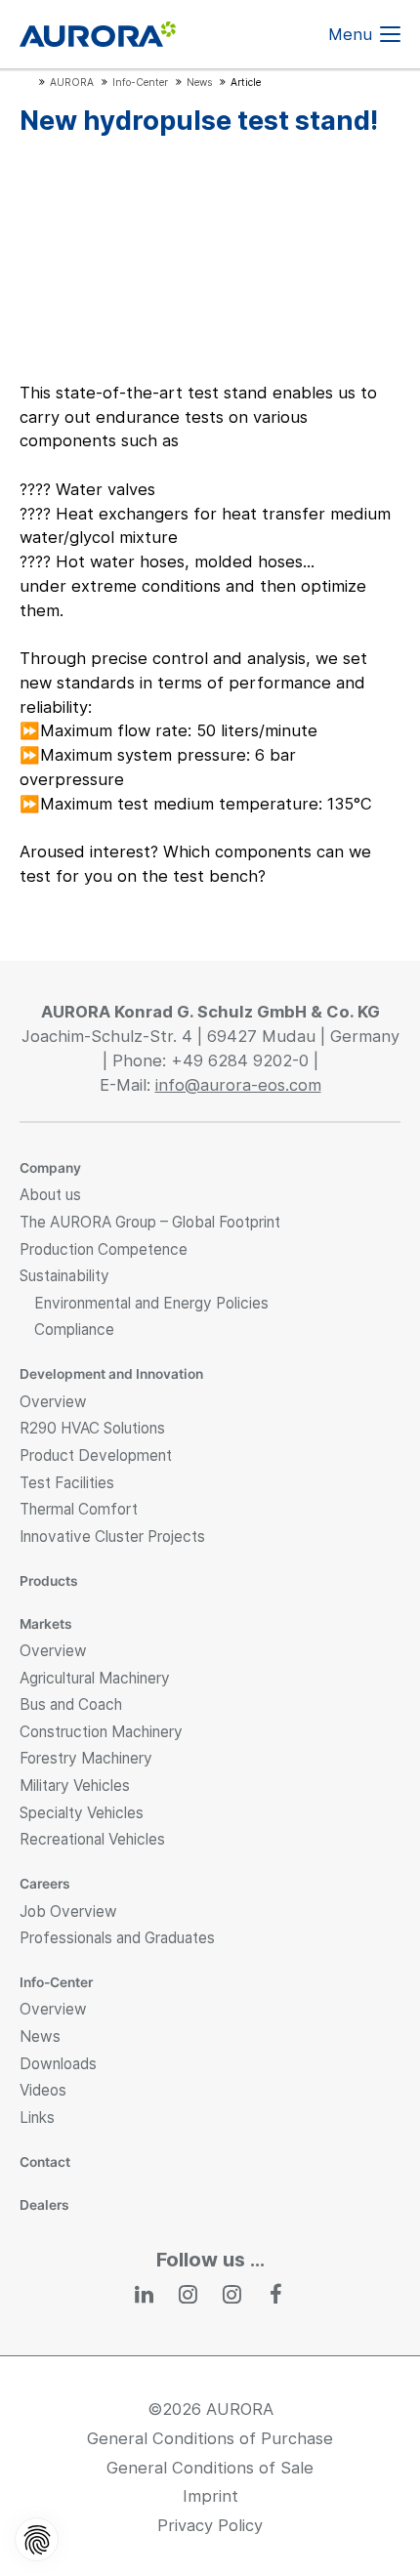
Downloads (58, 2064)
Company (50, 1168)
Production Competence (104, 1249)
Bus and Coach (71, 1704)
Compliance (74, 1330)
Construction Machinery (101, 1732)
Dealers (44, 2205)
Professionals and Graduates (117, 1938)
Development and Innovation (111, 1374)
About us (50, 1195)
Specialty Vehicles (82, 1813)
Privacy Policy (210, 2525)
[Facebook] (276, 2294)
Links (37, 2118)
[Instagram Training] (232, 2294)
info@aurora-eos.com (238, 1085)
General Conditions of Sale (210, 2468)
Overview (53, 1402)
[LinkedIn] (144, 2294)
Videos (43, 2090)
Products (49, 1581)
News (40, 2036)
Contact (45, 2162)
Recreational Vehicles (92, 1839)
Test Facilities (67, 1483)
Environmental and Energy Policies (151, 1303)
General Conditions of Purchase (210, 2438)
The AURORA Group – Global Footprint (150, 1222)
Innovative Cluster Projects (112, 1537)
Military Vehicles (75, 1786)
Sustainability (64, 1276)
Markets (46, 1624)
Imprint (210, 2496)
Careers (45, 1884)
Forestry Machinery (86, 1758)
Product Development (96, 1455)
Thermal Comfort (79, 1509)
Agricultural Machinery (95, 1678)
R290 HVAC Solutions (92, 1428)
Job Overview (68, 1911)
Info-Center (56, 1982)
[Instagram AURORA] (188, 2294)
